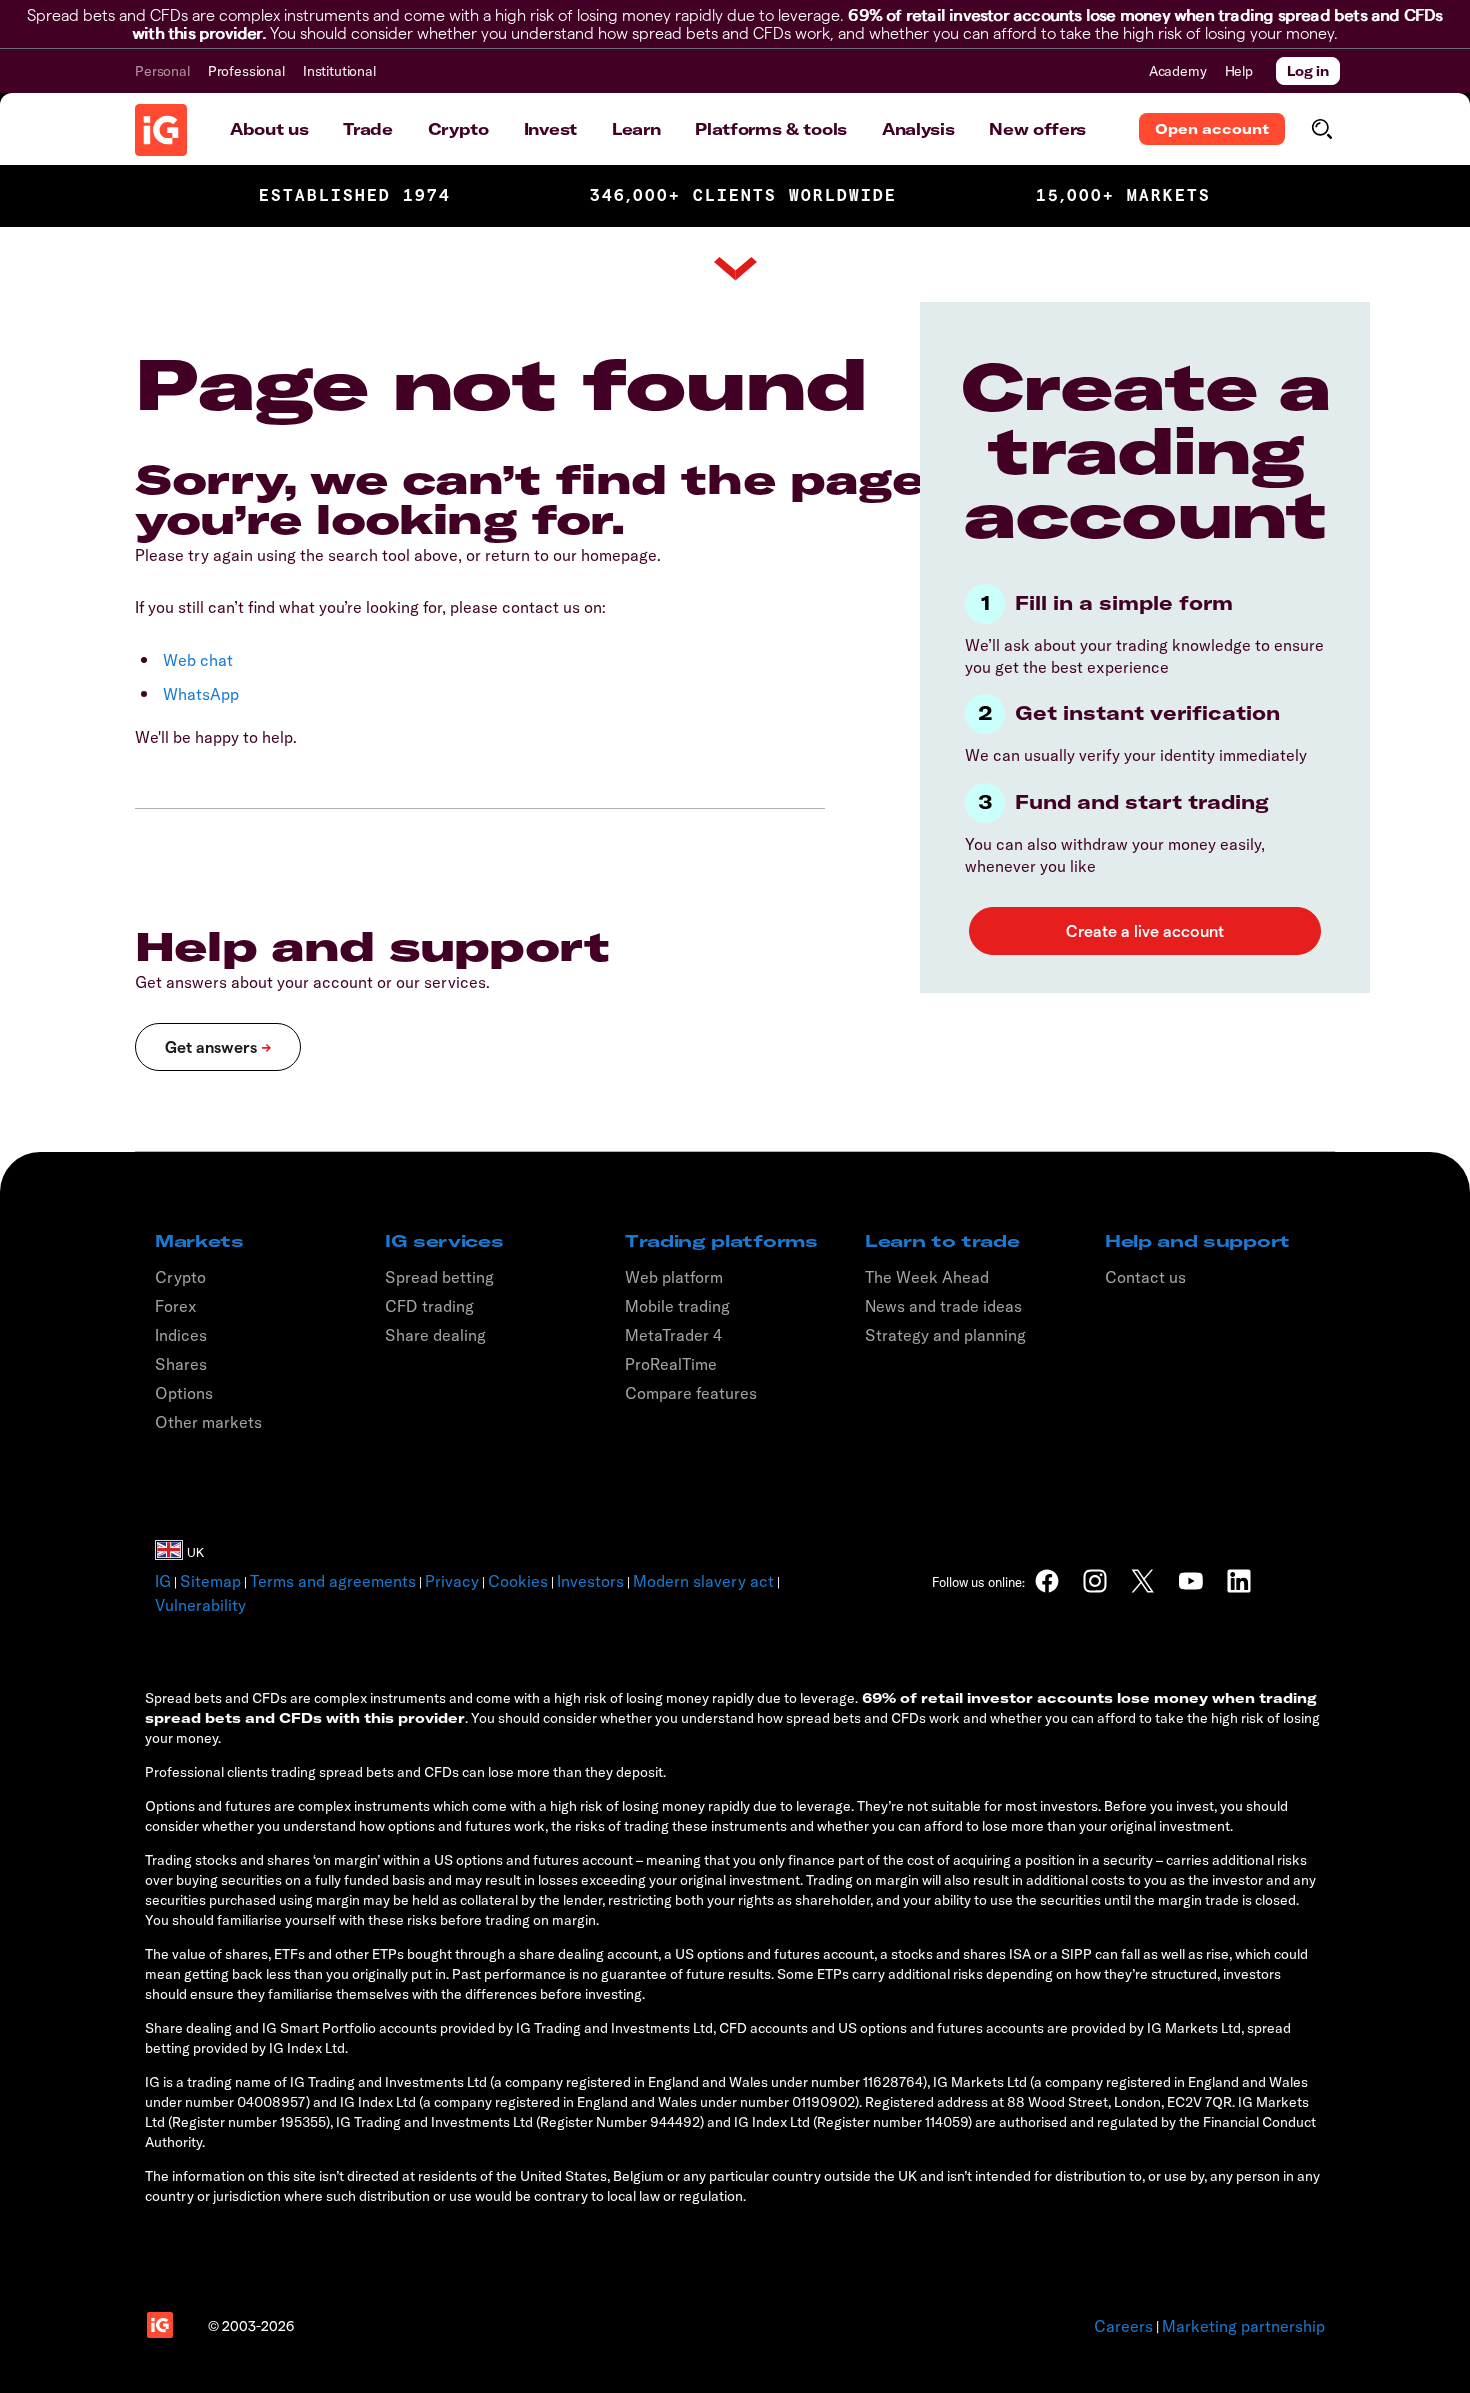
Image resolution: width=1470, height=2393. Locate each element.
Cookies (518, 1581)
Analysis (918, 129)
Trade (367, 129)
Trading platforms (721, 1241)
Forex (176, 1306)
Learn (636, 129)
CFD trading (429, 1306)
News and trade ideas (943, 1306)
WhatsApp (201, 694)
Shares (181, 1364)
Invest (550, 129)
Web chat (198, 660)
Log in (1308, 71)
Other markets (208, 1422)
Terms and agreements (333, 1581)
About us (269, 129)
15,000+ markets (1123, 195)
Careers (1123, 2326)
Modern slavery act (703, 1581)
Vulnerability (200, 1605)
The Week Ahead (927, 1277)
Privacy (452, 1581)
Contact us (1145, 1277)
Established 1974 (355, 195)
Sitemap (210, 1581)
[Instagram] (1095, 1581)
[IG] (161, 130)
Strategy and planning (945, 1335)
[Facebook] (1047, 1581)
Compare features (691, 1393)
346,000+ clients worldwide (743, 195)
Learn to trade (942, 1241)
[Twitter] (1143, 1581)
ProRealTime (671, 1364)
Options (184, 1393)
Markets (199, 1241)
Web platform (674, 1277)
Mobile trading (677, 1306)
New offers (1037, 129)
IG (163, 1581)
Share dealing (435, 1335)
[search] (1321, 129)
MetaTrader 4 (673, 1335)
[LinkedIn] (1239, 1581)
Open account (1212, 129)
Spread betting (439, 1277)
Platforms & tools (771, 129)
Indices (181, 1335)
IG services (444, 1241)
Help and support (1197, 1241)
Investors (590, 1581)
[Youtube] (1191, 1581)
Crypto (458, 129)
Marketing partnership (1243, 2326)
